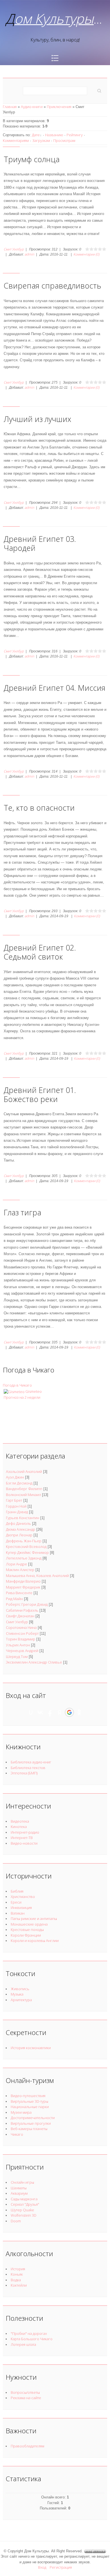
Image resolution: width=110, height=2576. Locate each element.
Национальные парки (30, 2107)
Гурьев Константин (23, 1518)
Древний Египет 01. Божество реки (40, 1095)
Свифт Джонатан (20, 1616)
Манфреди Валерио (23, 1581)
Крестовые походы (27, 1930)
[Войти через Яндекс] (60, 1712)
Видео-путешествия (28, 2096)
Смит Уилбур (14, 249)
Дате (36, 135)
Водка (16, 2280)
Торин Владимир (21, 1639)
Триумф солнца (32, 159)
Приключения (59, 107)
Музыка (17, 1994)
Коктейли (19, 2285)
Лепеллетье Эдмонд (24, 1558)
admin (29, 254)
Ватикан (18, 1913)
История (18, 2269)
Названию (54, 135)
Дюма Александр (21, 1529)
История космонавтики (31, 2048)
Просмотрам (64, 140)
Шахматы (19, 2188)
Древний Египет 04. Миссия (55, 688)
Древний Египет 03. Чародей (40, 543)
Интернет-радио (25, 1832)
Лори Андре (16, 1564)
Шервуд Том (17, 1657)
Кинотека (19, 1827)
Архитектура (21, 2000)
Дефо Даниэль (18, 1523)
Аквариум (19, 2193)
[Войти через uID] (31, 1712)
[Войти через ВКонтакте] (40, 1712)
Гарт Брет (14, 1500)
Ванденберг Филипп (24, 1489)
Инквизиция (21, 1908)
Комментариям (16, 140)
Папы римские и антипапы (34, 1919)
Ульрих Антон (18, 1645)
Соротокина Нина (21, 1627)
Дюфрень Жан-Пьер (24, 1541)
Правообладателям (27, 2446)
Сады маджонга (24, 2199)
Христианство (23, 1897)
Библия (17, 1891)
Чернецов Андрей (22, 1651)
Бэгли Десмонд (19, 1483)
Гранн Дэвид (17, 1512)
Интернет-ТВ (22, 1838)
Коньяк (17, 2274)
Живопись (20, 1989)
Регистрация (61, 2567)
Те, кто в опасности (39, 808)
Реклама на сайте (26, 2398)
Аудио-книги (32, 107)
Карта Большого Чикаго (32, 2339)
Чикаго (17, 2134)
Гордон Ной (16, 1506)
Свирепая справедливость (52, 286)
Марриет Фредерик (23, 1587)
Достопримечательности (33, 2118)
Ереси (16, 1902)
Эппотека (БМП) (24, 1773)
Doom (16, 2221)
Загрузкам (41, 140)
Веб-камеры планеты (29, 2129)
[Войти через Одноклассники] (79, 1712)
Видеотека (20, 1821)
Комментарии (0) (86, 254)
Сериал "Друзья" (25, 2204)
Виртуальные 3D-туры (29, 2101)
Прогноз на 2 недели (22, 1397)
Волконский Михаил (23, 1495)
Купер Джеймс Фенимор (27, 1552)
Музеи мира (21, 2112)
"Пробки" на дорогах (29, 2333)
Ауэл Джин (15, 1477)
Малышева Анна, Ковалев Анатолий (37, 1576)
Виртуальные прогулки (31, 2123)
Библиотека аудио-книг (31, 1762)
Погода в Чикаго (17, 1385)
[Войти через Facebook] (50, 1712)
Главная (10, 107)
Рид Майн (14, 1599)
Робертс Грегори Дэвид (27, 1604)
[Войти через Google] (69, 1712)
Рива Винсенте (19, 1593)
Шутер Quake (22, 2210)
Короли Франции (26, 1935)
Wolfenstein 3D (24, 2215)
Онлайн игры (22, 2182)
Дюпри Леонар (19, 1535)
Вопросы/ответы (25, 2392)
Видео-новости (24, 1843)
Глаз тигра (22, 1212)
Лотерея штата (23, 2344)
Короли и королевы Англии (35, 1941)
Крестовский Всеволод (26, 1547)
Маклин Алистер (20, 1570)
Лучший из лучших (37, 419)
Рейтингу (75, 135)
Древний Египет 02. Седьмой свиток (40, 952)
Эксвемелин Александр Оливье (34, 1662)
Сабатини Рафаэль (22, 1610)
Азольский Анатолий (24, 1471)
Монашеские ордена (29, 1924)
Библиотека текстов (28, 1768)
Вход (42, 2567)
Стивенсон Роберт (22, 1633)
